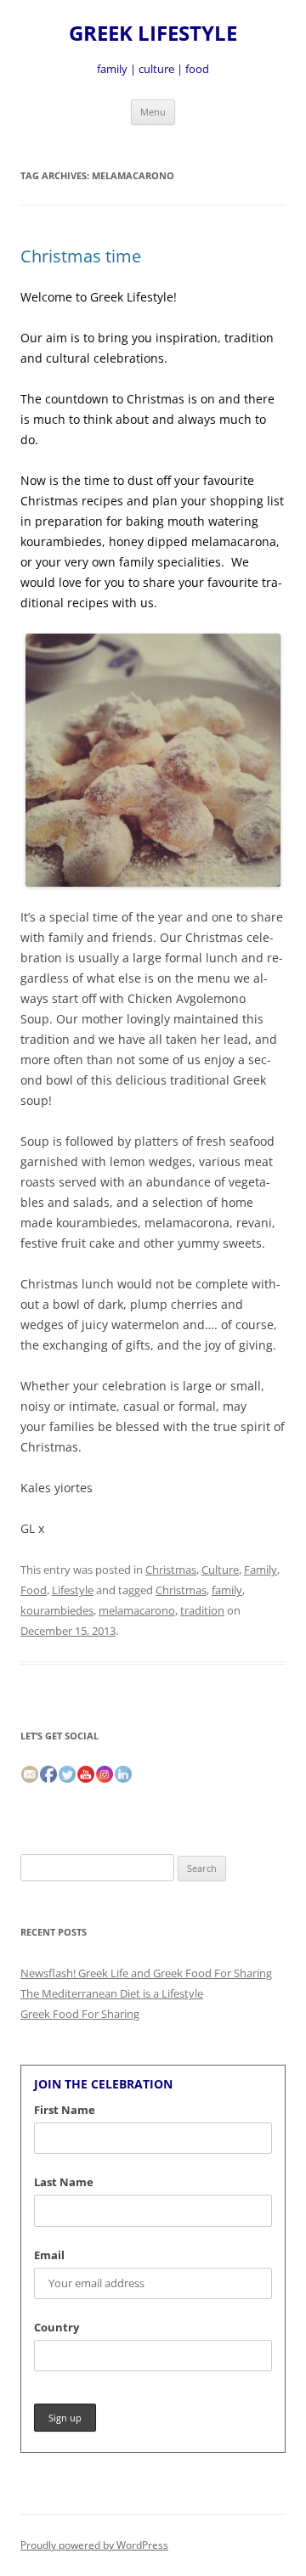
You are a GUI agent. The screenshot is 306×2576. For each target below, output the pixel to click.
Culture (220, 1570)
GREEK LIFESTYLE (153, 34)
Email (49, 2255)
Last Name (64, 2182)
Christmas (171, 1570)
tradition (202, 1610)
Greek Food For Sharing (80, 2014)
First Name (65, 2110)
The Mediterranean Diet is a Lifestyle (112, 1993)
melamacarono (137, 1610)
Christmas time (81, 256)
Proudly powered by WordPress (94, 2545)
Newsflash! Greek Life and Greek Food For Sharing (146, 1973)
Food (34, 1590)
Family (261, 1570)
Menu (153, 112)
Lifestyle (73, 1590)
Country (57, 2327)
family (227, 1590)
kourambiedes (57, 1610)
